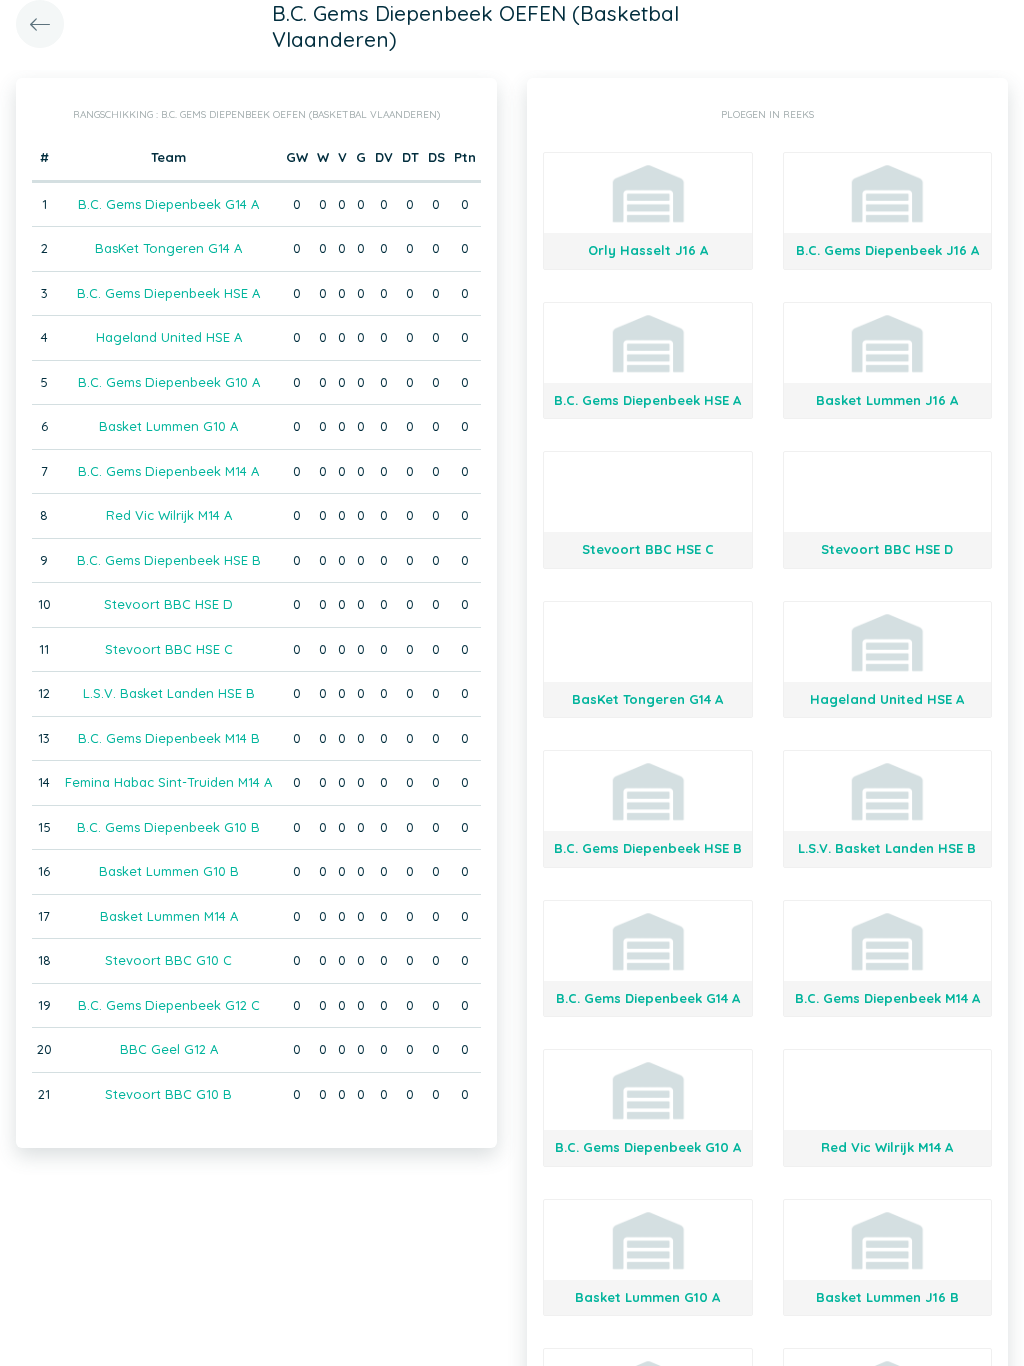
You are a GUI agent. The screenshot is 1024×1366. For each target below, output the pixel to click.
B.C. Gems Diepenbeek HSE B (169, 560)
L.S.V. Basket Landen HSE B (169, 693)
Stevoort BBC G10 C (168, 960)
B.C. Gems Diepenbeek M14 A (168, 471)
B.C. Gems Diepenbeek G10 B (168, 827)
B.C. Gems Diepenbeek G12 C (169, 1005)
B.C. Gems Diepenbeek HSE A (168, 293)
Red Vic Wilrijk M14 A (169, 515)
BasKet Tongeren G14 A (168, 248)
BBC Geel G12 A (169, 1049)
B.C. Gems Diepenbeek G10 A (169, 382)
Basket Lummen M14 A (169, 916)
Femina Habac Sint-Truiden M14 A (168, 782)
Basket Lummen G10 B (169, 871)
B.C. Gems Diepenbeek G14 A (168, 204)
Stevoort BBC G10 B (168, 1094)
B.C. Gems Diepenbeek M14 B (169, 738)
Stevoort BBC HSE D (168, 604)
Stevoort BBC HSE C (169, 649)
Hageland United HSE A (169, 337)
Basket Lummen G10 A (168, 426)
